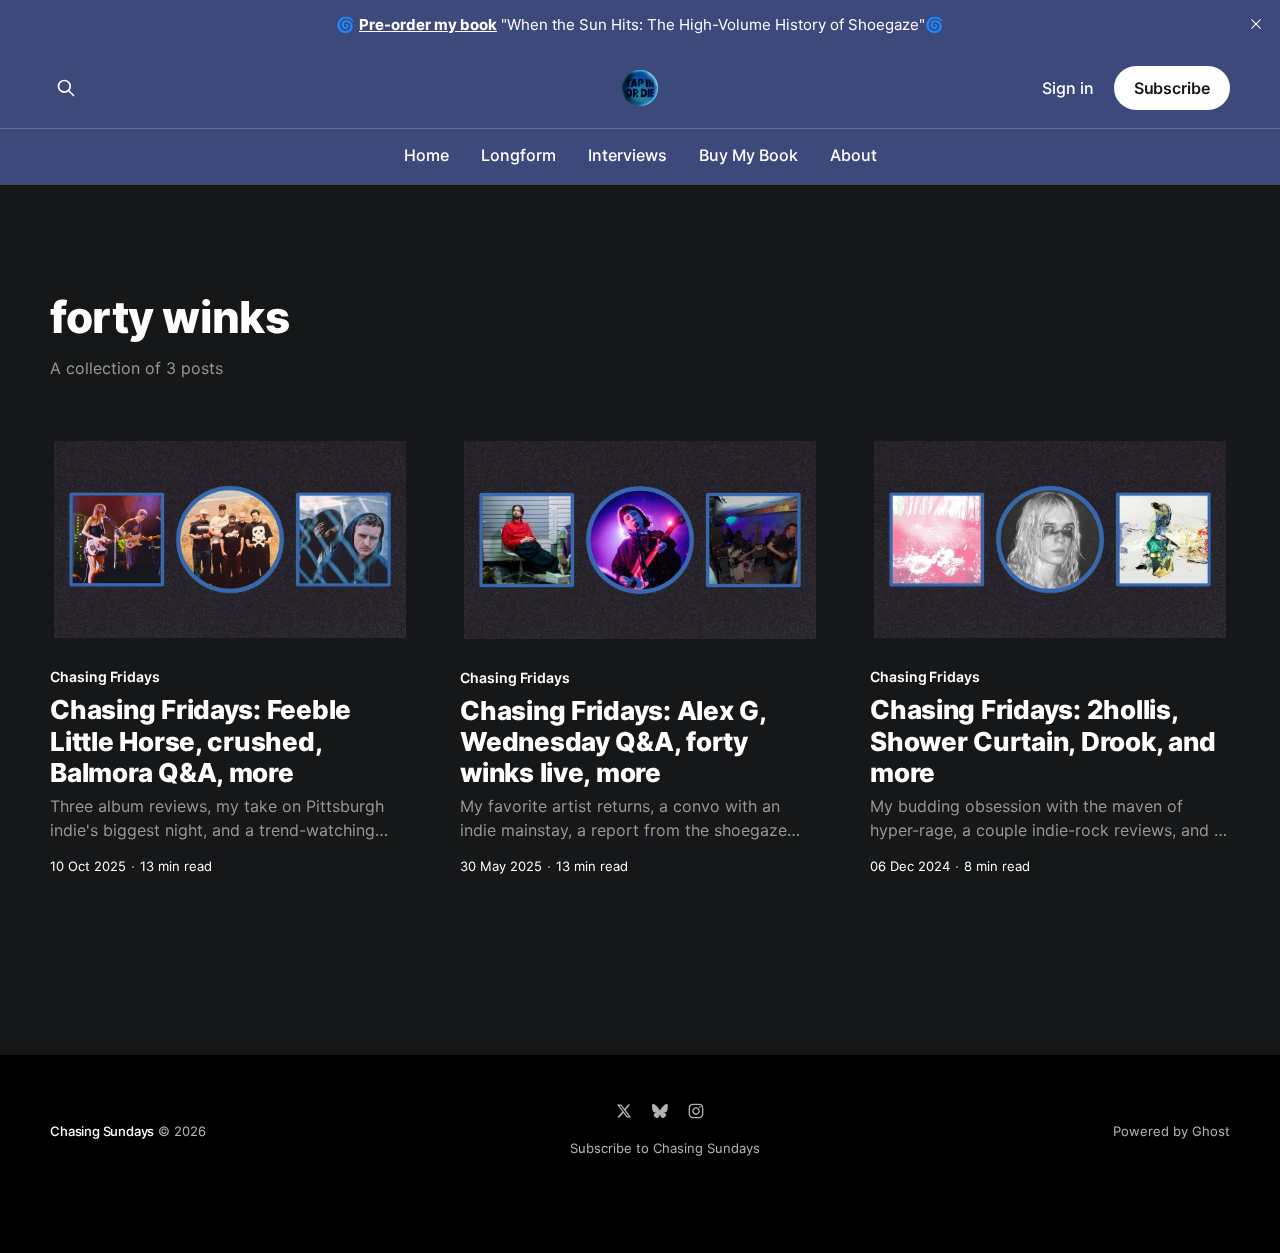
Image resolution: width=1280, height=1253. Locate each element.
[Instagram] (696, 1111)
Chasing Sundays (102, 1131)
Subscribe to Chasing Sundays (665, 1148)
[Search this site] (66, 88)
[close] (1256, 24)
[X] (624, 1111)
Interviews (627, 155)
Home (426, 155)
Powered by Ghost (1171, 1131)
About (853, 155)
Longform (518, 155)
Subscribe (1172, 88)
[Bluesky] (660, 1111)
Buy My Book (748, 155)
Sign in (1068, 88)
